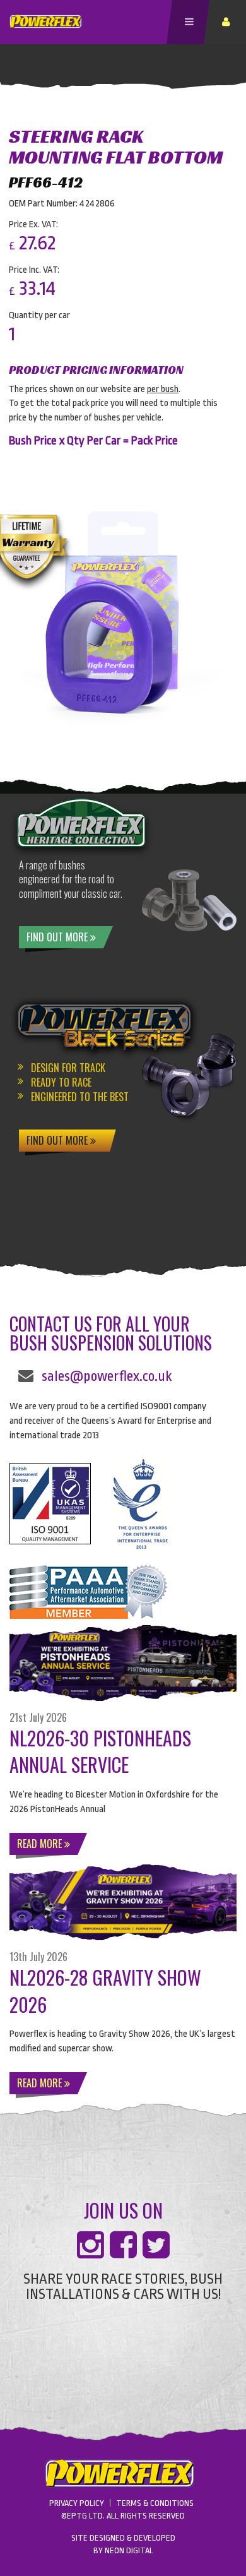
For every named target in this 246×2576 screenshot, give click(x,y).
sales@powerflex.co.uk (107, 1376)
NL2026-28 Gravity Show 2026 (105, 1991)
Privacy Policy (77, 2503)
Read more (41, 1844)
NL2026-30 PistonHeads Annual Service (100, 1751)
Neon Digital (129, 2550)
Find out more (58, 937)
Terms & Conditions (155, 2503)
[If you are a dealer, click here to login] (228, 22)
